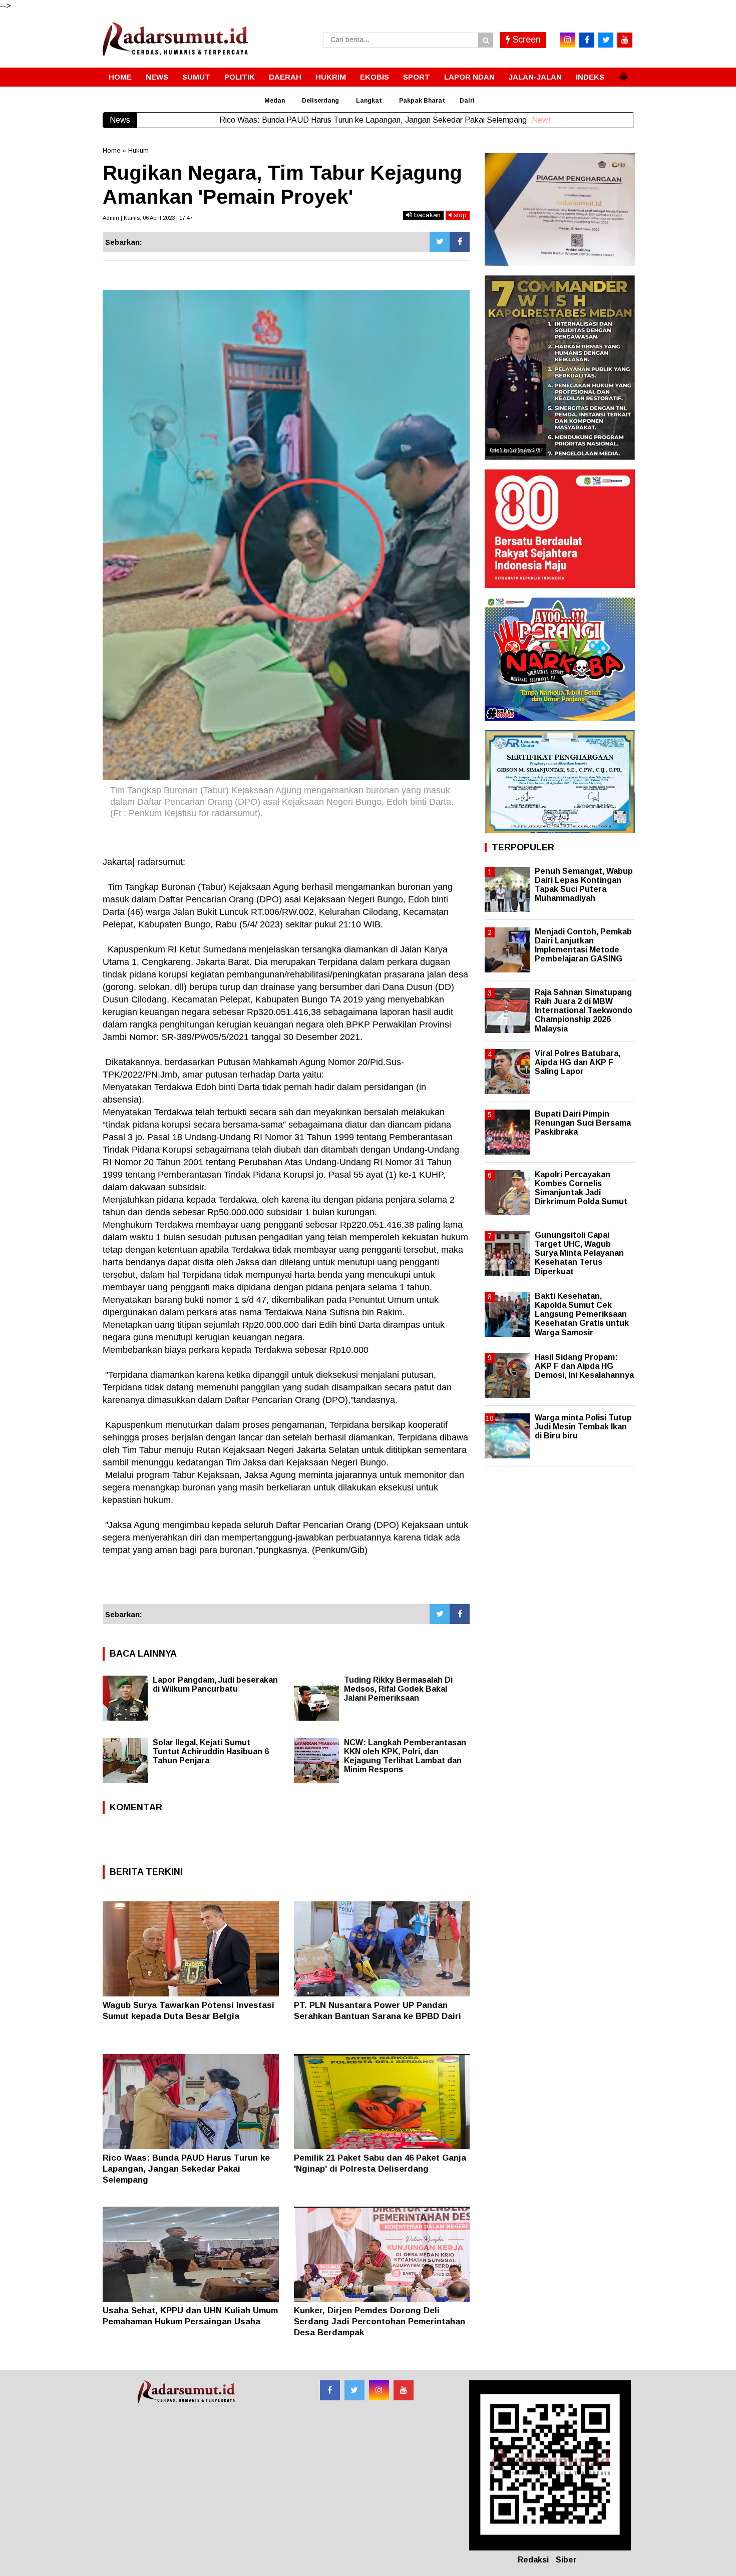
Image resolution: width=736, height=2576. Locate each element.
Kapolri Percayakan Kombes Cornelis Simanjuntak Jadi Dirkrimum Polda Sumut (581, 1188)
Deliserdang (320, 101)
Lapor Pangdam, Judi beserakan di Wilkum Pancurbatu (215, 1684)
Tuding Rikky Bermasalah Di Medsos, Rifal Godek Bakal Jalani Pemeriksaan (398, 1689)
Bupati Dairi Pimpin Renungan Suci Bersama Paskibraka (583, 1123)
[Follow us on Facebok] (330, 2390)
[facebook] (587, 40)
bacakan (426, 215)
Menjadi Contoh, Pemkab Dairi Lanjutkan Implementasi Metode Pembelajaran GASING (583, 945)
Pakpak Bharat (422, 101)
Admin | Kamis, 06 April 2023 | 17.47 (148, 218)
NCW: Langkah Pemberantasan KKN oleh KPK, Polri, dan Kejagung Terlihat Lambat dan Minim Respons (405, 1756)
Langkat (369, 101)
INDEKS (590, 77)
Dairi (467, 101)
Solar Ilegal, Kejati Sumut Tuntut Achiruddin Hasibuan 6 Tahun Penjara (211, 1751)
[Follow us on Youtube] (404, 2390)
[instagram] (568, 40)
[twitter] (606, 40)
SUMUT (196, 77)
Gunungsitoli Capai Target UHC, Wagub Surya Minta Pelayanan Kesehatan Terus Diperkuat (579, 1253)
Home (111, 150)
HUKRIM (331, 77)
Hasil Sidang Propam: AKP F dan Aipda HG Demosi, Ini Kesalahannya (584, 1366)
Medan (275, 101)
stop (459, 215)
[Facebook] (460, 242)
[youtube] (625, 40)
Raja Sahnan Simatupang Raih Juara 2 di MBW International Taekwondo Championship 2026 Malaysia (584, 1010)
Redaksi (533, 2560)
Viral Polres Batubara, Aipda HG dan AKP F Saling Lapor (578, 1062)
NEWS (157, 77)
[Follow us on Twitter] (354, 2390)
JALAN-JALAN (535, 77)
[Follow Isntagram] (379, 2390)
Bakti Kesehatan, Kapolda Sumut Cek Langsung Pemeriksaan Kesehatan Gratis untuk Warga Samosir (582, 1314)
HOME (120, 77)
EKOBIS (375, 77)
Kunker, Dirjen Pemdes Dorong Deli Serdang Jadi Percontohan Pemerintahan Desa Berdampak (380, 2322)
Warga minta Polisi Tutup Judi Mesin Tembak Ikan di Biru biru (583, 1427)
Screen (525, 40)
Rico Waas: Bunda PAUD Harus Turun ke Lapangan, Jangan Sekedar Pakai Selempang (186, 2169)
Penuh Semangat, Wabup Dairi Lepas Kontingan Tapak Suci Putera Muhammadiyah (584, 885)
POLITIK (240, 77)
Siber (566, 2560)
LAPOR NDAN (469, 77)
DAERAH (285, 77)
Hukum (138, 150)
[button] (623, 73)
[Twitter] (440, 242)
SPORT (417, 77)
